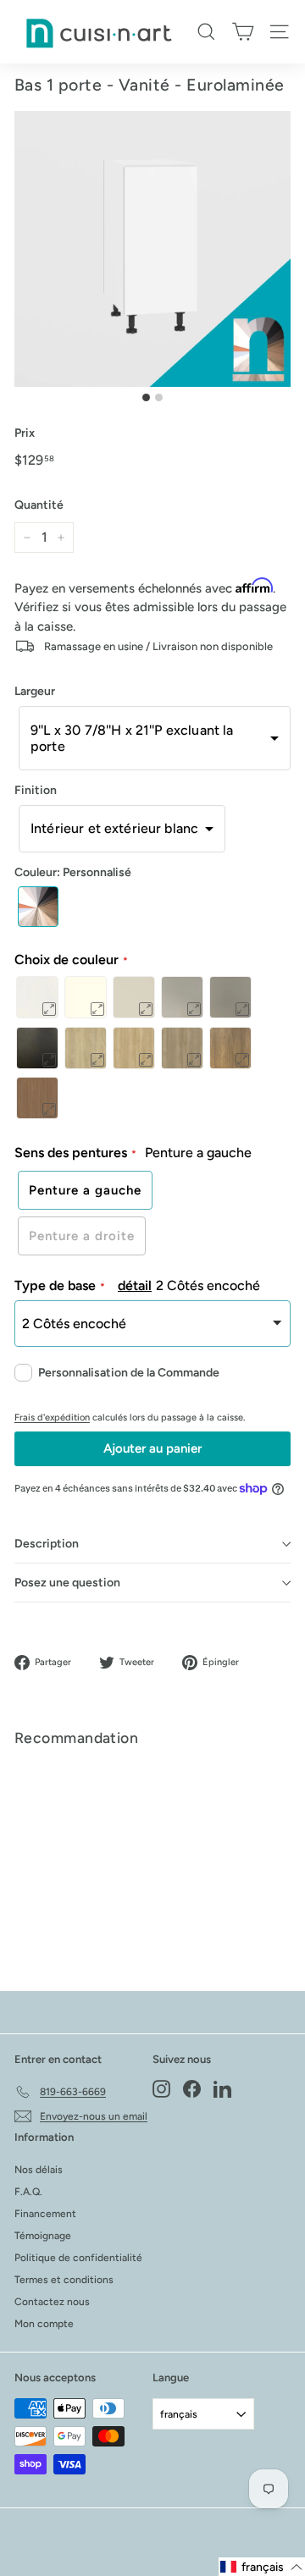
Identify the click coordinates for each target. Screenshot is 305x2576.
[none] (38, 907)
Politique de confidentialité (78, 2258)
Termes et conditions (64, 2280)
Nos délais (39, 2170)
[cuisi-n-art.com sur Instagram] (161, 2089)
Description (47, 1544)
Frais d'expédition (52, 1418)
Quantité (39, 505)
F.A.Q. (28, 2192)
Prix (25, 433)
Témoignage (43, 2236)
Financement (45, 2214)
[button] (155, 738)
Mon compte (44, 2324)
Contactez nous (52, 2302)
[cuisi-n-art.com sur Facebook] (192, 2089)
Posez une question (67, 1583)
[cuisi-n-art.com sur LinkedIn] (222, 2089)
